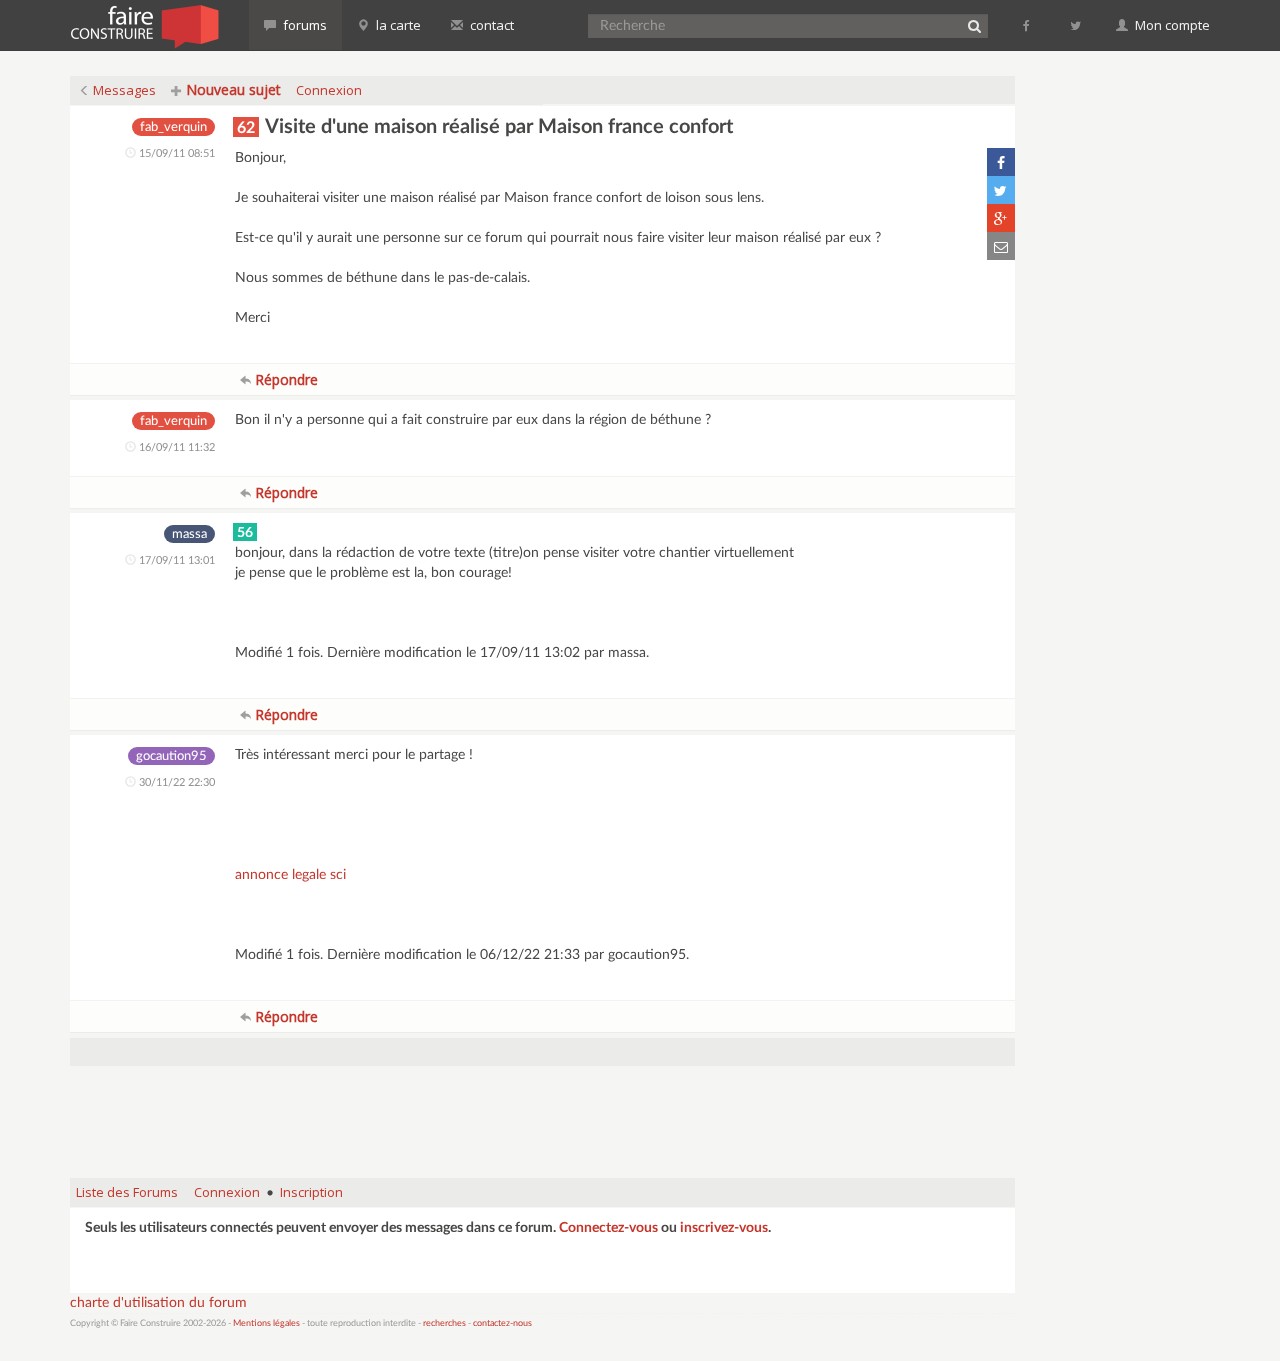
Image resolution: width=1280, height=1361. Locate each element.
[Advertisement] (543, 1112)
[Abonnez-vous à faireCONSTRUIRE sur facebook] (1027, 25)
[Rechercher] (974, 26)
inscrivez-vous (724, 1228)
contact (490, 25)
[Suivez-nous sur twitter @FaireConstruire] (1076, 25)
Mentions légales (266, 1323)
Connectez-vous (608, 1228)
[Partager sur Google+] (1001, 218)
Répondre (284, 379)
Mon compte (1171, 25)
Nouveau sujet (231, 89)
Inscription (311, 1192)
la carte (397, 25)
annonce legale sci (290, 875)
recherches (444, 1323)
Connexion (329, 90)
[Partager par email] (1001, 246)
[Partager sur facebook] (1001, 162)
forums (303, 25)
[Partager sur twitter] (1001, 190)
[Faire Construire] (143, 25)
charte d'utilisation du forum (158, 1303)
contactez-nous (502, 1323)
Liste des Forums (127, 1192)
